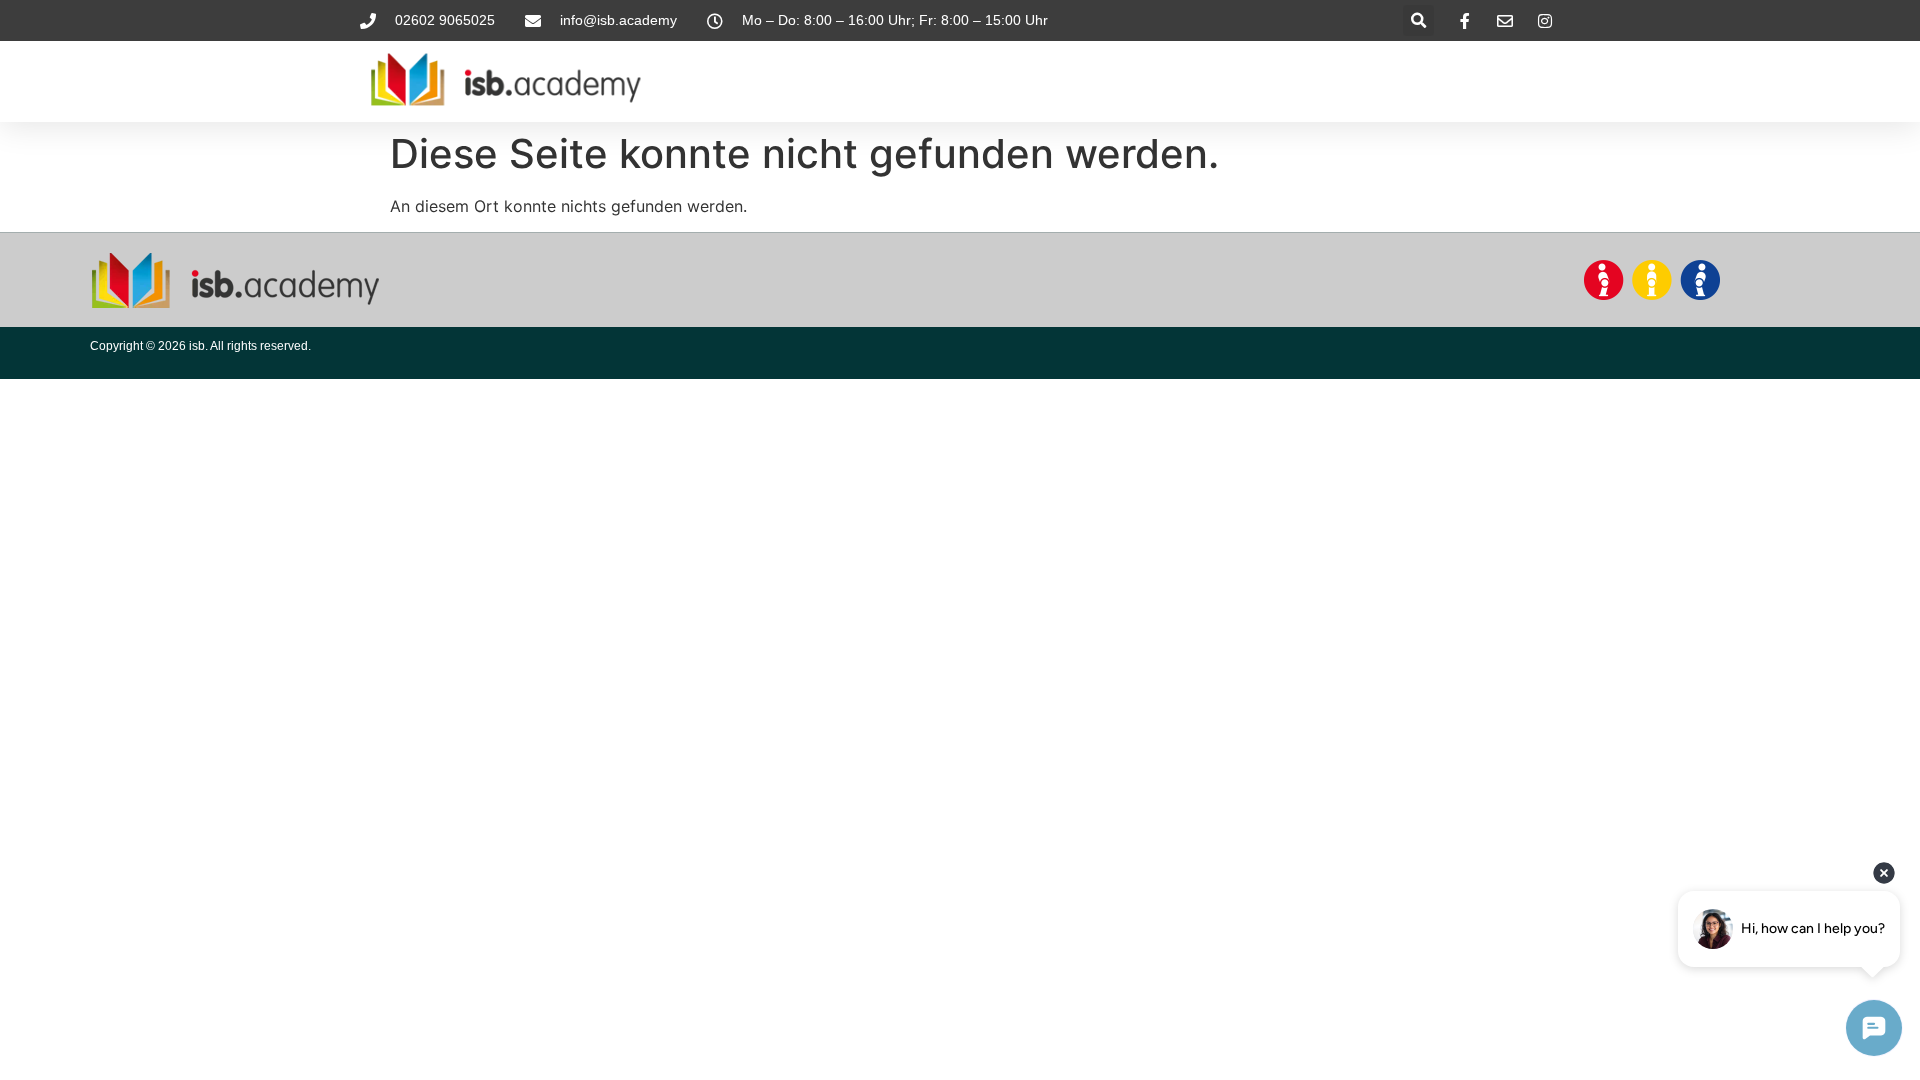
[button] (1418, 20)
